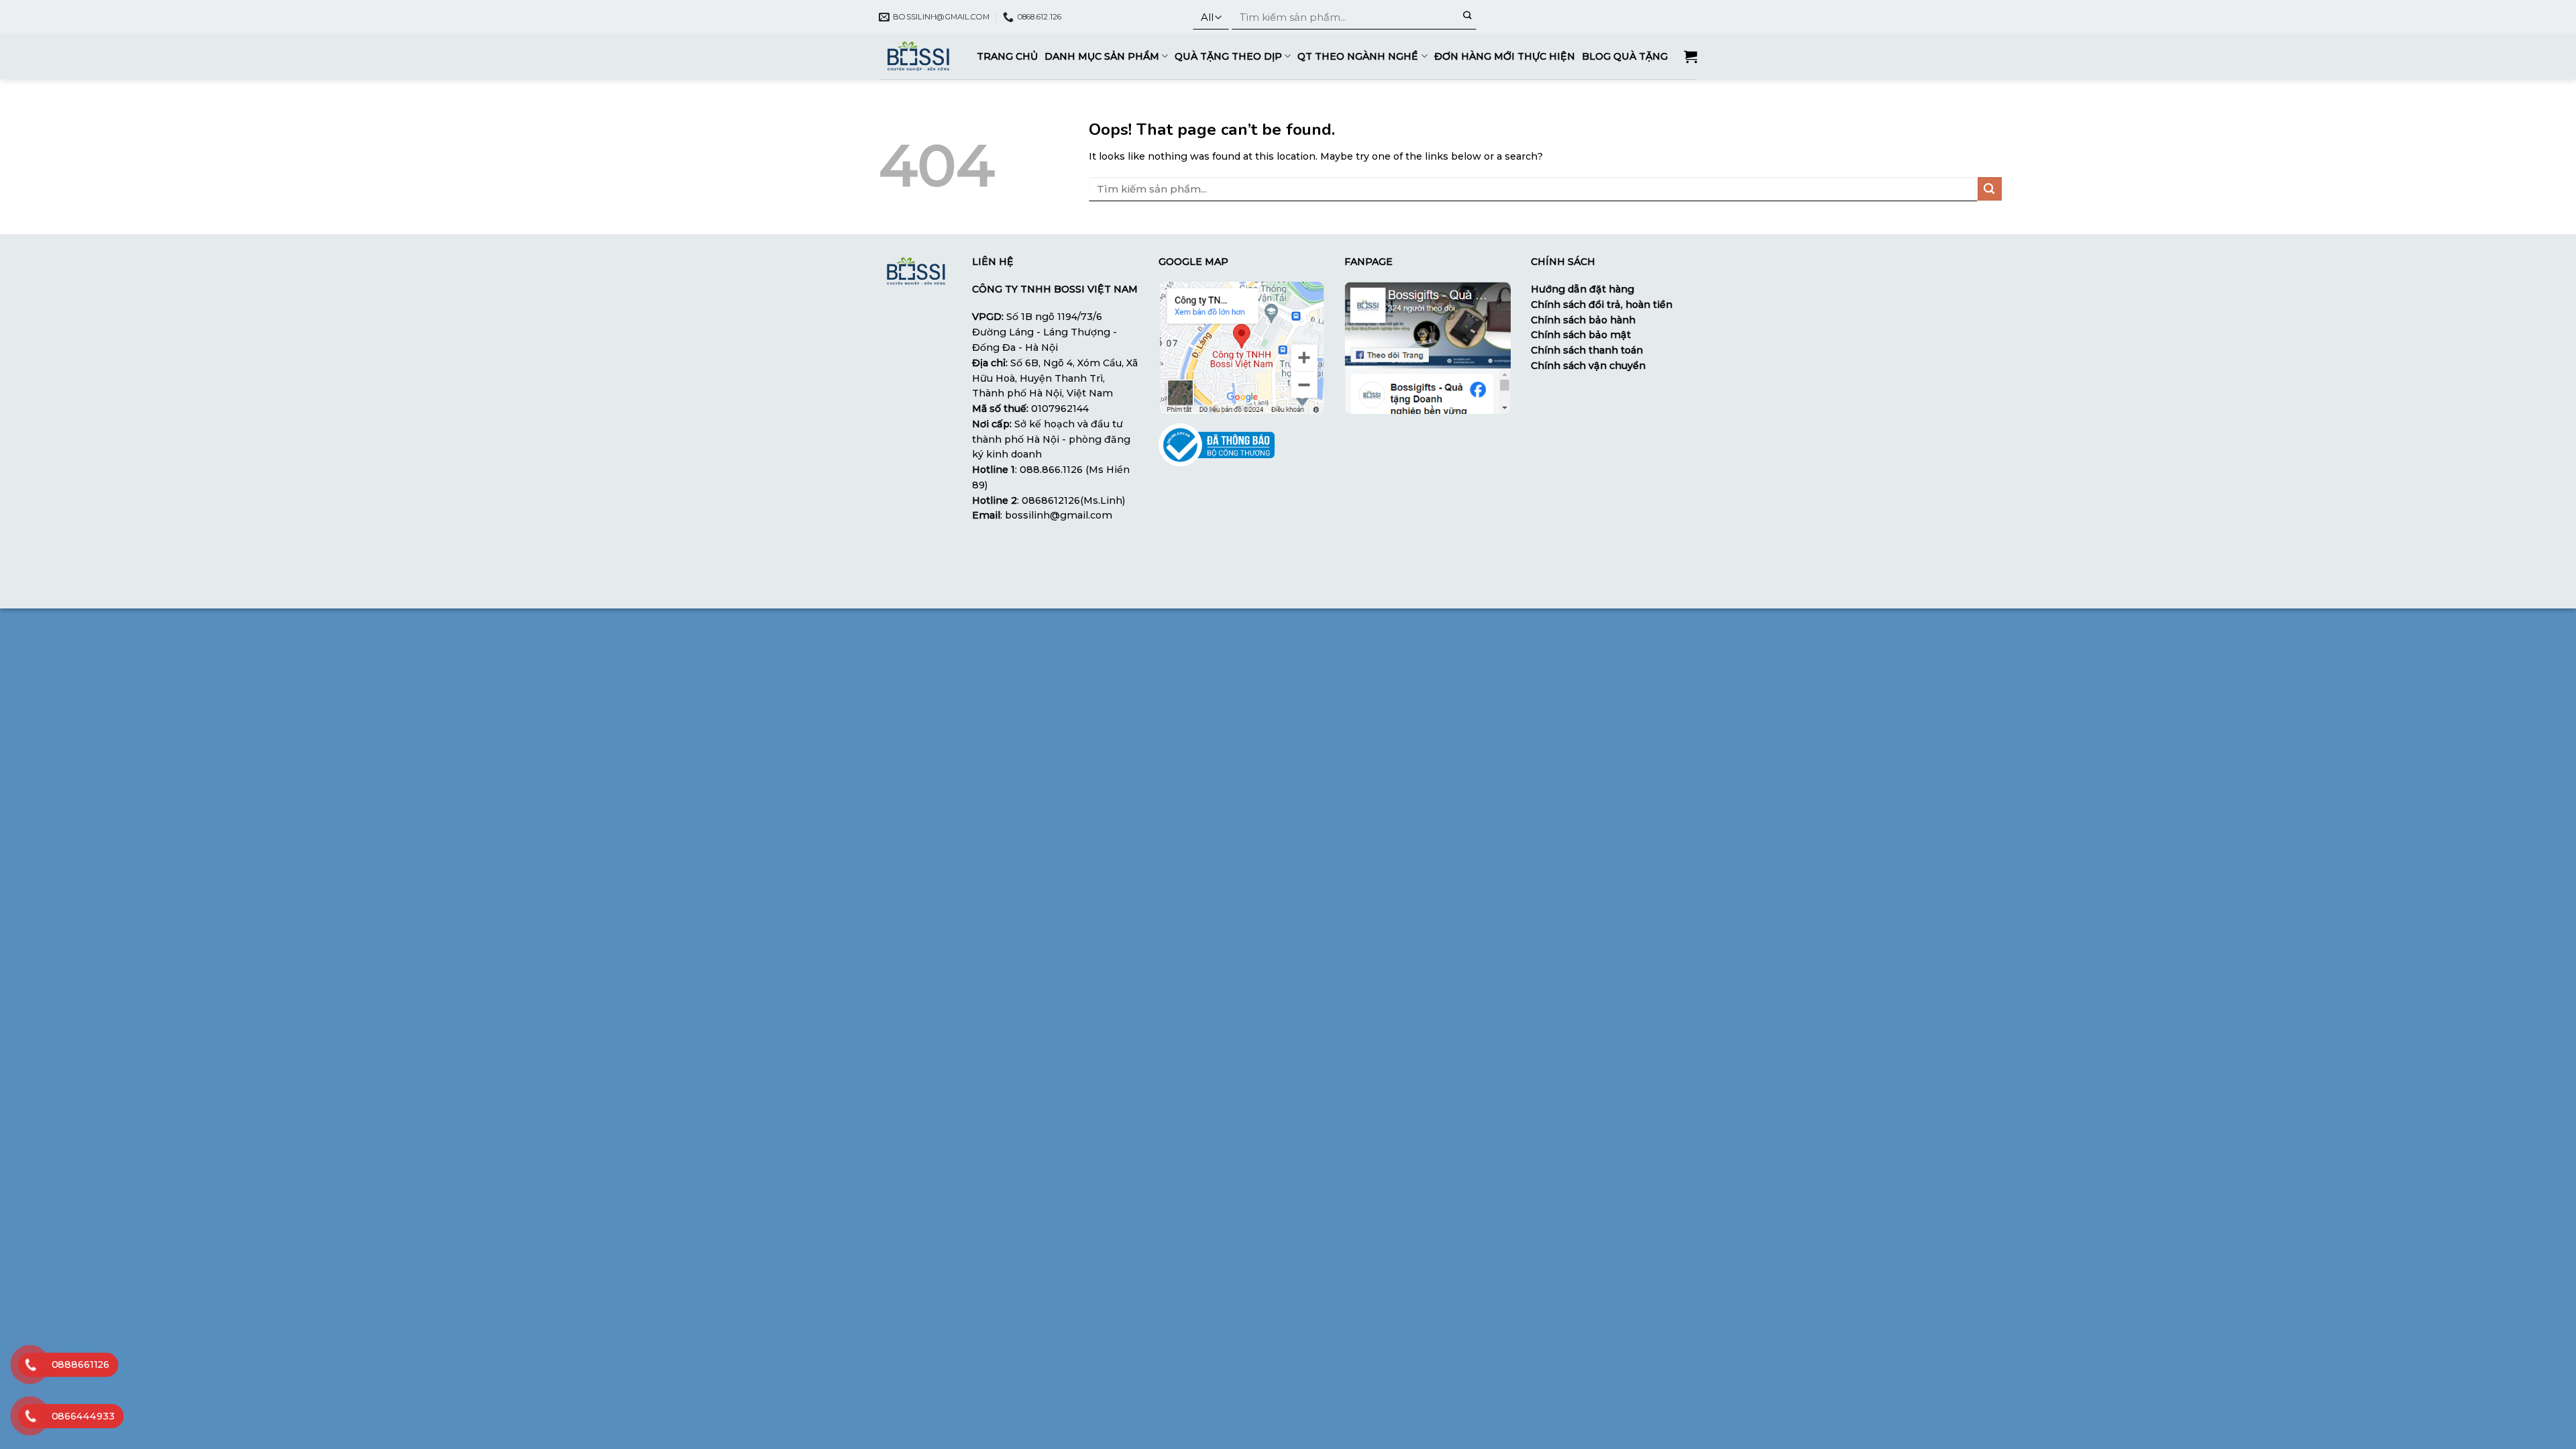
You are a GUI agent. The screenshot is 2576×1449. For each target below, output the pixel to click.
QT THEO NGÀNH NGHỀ (1358, 56)
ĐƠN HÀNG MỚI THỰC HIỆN (1505, 56)
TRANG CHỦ (1007, 56)
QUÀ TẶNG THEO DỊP (1228, 56)
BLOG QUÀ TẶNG (1625, 56)
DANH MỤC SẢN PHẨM (1102, 56)
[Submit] (1467, 17)
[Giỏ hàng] (1690, 56)
